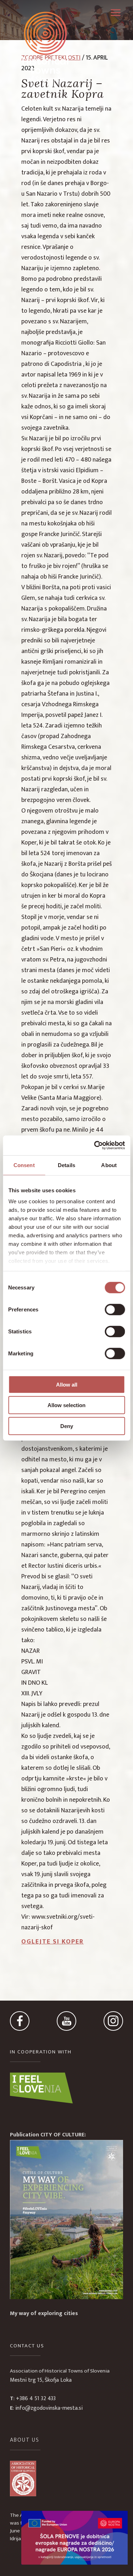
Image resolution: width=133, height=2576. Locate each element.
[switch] (115, 1309)
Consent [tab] (24, 1165)
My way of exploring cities (44, 2313)
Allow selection (66, 1405)
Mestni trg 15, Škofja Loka (41, 2380)
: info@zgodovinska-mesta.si (46, 2408)
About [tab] (109, 1165)
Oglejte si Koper (52, 1942)
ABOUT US (25, 2440)
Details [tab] (66, 1165)
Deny (67, 1426)
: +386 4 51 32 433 (33, 2399)
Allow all (67, 1384)
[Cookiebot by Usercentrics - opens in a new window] (95, 1145)
